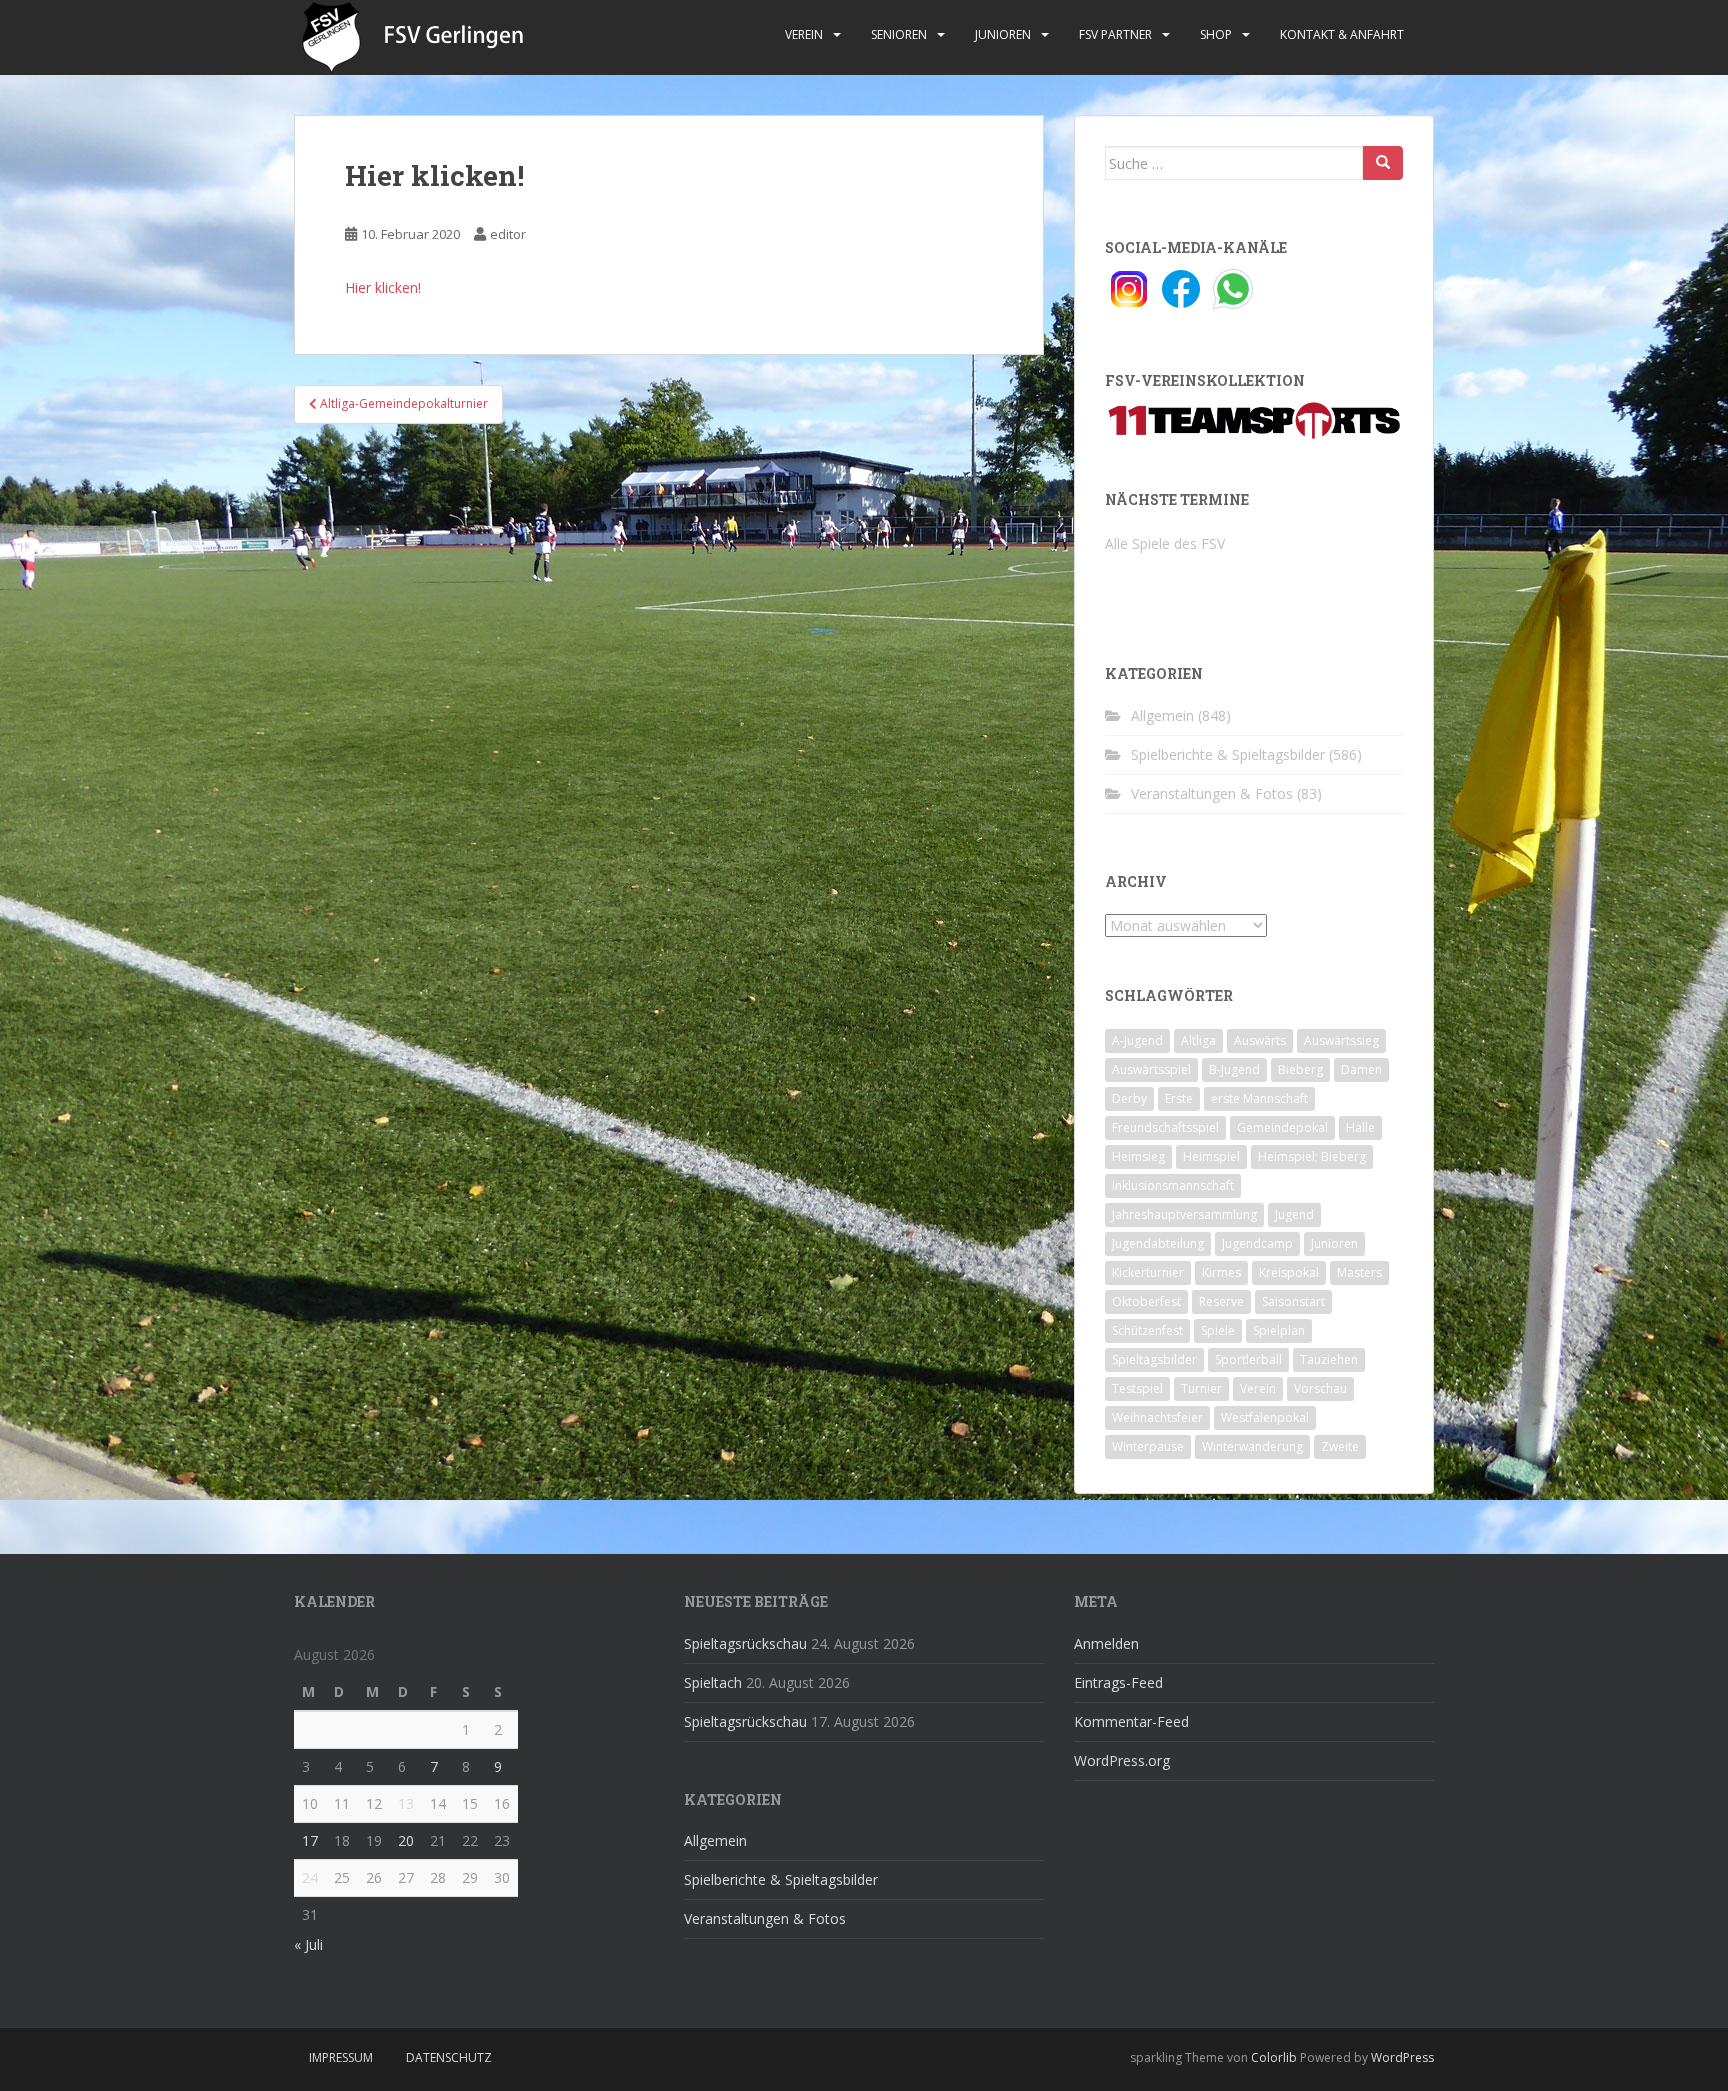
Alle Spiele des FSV (1165, 543)
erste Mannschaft (1259, 1098)
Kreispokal (1289, 1272)
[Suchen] (1383, 163)
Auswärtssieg (1341, 1040)
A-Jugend (1137, 1040)
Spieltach (713, 1682)
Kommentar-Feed (1131, 1721)
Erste (1179, 1098)
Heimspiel (1211, 1156)
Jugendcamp (1257, 1243)
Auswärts (1260, 1040)
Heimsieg (1138, 1156)
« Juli (308, 1944)
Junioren (1003, 34)
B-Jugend (1234, 1069)
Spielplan (1279, 1330)
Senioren (899, 34)
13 (406, 1803)
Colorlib (1274, 2057)
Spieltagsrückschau (745, 1643)
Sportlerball (1248, 1359)
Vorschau (1320, 1388)
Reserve (1221, 1301)
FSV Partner (1115, 34)
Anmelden (1106, 1643)
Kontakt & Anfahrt (1342, 34)
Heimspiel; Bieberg (1312, 1156)
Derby (1129, 1098)
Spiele (1218, 1330)
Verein (804, 34)
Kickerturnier (1148, 1272)
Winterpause (1148, 1446)
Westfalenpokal (1265, 1417)
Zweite (1340, 1446)
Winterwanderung (1252, 1446)
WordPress (1402, 2057)
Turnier (1201, 1388)
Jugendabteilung (1158, 1243)
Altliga (1198, 1040)
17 (310, 1840)
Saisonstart (1293, 1301)
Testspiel (1137, 1388)
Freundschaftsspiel (1165, 1127)
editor (508, 234)
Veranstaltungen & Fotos (1212, 793)
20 (406, 1840)
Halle (1360, 1127)
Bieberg (1300, 1069)
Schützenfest (1147, 1330)
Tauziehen (1329, 1359)
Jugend (1294, 1214)
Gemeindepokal (1282, 1127)
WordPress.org (1122, 1760)
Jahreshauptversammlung (1184, 1214)
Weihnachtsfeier (1157, 1417)
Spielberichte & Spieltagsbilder (1228, 754)
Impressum (341, 2057)
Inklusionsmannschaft (1173, 1185)
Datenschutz (449, 2057)
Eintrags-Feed (1118, 1682)
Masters (1359, 1272)
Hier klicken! (383, 287)
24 (310, 1877)
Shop (1216, 34)
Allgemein (1162, 715)
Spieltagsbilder (1154, 1359)
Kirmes (1221, 1272)
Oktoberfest (1146, 1301)
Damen (1361, 1069)
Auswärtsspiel (1151, 1069)
